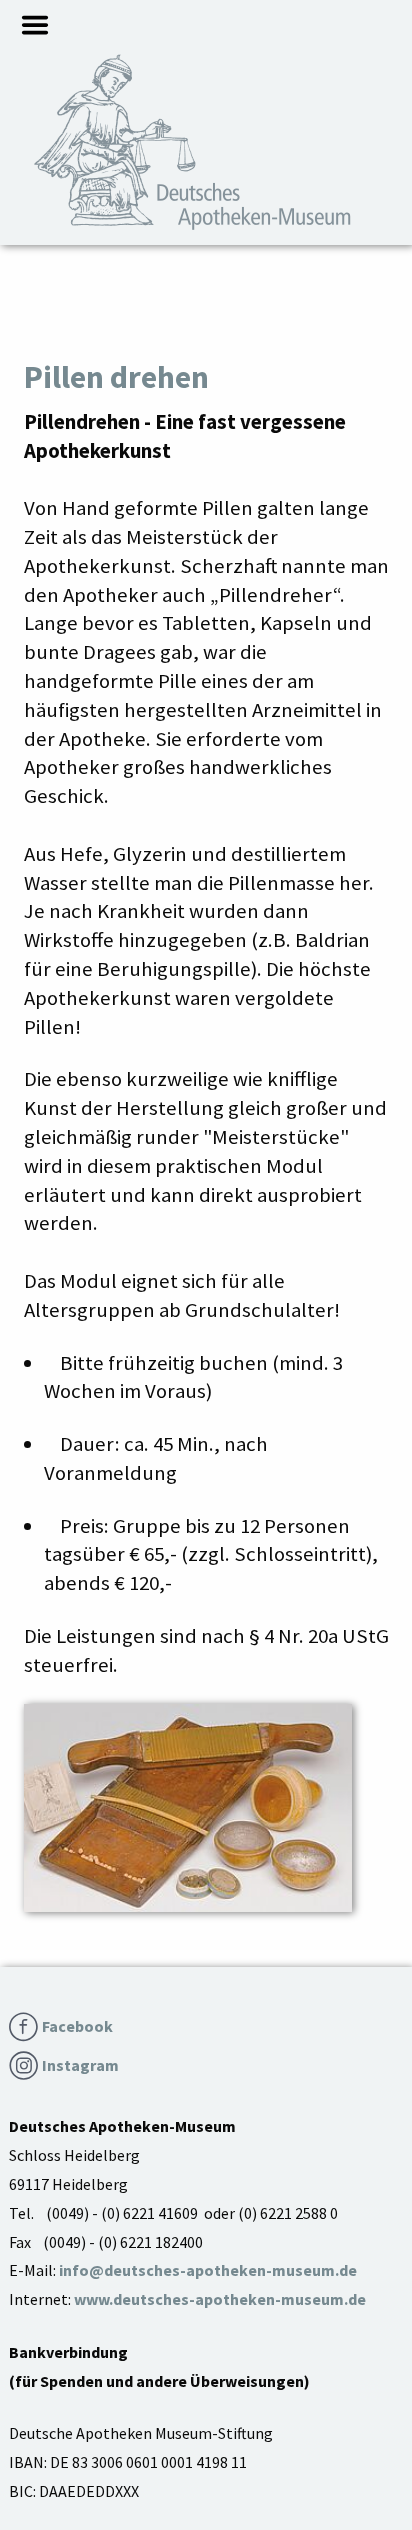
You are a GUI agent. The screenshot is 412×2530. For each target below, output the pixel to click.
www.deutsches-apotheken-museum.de (220, 2299)
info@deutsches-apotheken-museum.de (208, 2270)
